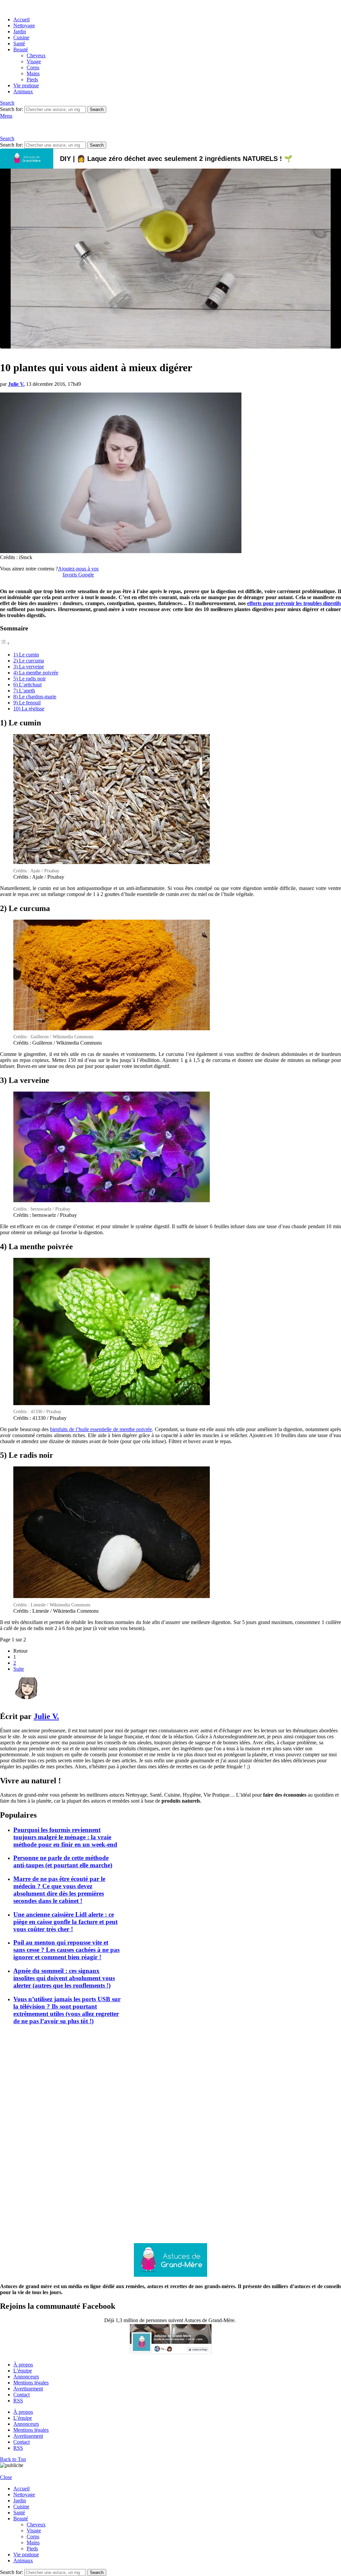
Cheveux (36, 55)
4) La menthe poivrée (36, 673)
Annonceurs (26, 2377)
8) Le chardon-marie (35, 697)
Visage (34, 61)
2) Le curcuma (29, 661)
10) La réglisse (29, 709)
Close (6, 2477)
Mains (33, 73)
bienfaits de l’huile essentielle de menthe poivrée (101, 1429)
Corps (33, 67)
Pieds (32, 79)
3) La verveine (29, 667)
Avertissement (28, 2389)
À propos (23, 2365)
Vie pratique (26, 85)
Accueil (21, 19)
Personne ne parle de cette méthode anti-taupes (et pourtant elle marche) (63, 1861)
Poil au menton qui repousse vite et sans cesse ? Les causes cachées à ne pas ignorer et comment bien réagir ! (66, 1950)
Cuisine (21, 37)
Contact (21, 2395)
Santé (19, 43)
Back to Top (13, 2459)
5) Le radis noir (29, 679)
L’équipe (23, 2371)
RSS (18, 2401)
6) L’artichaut (27, 685)
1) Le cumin (26, 655)
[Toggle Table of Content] (5, 643)
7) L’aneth (24, 691)
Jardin (20, 31)
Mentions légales (31, 2383)
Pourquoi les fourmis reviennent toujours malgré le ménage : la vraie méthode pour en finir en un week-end (65, 1837)
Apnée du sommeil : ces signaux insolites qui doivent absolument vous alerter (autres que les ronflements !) (64, 1978)
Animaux (23, 91)
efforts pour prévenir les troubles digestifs (294, 603)
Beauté (21, 49)
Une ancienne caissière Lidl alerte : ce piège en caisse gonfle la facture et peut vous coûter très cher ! (65, 1922)
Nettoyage (24, 25)
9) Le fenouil (27, 703)
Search (97, 109)
